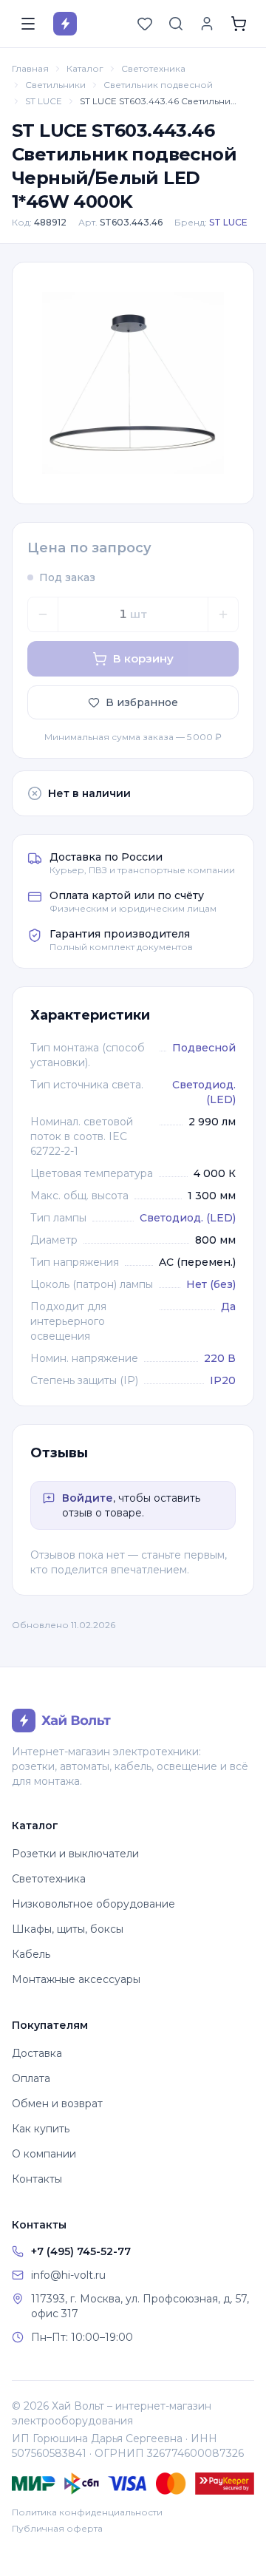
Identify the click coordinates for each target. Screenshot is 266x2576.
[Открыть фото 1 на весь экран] (133, 383)
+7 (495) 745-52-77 (81, 2251)
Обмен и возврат (57, 2104)
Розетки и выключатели (75, 1854)
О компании (44, 2154)
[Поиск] (176, 24)
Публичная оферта (57, 2528)
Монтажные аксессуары (76, 1979)
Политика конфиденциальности (87, 2512)
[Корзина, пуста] (239, 24)
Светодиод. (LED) (188, 1218)
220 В (220, 1358)
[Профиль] (207, 24)
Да (228, 1306)
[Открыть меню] (28, 24)
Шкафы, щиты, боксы (68, 1929)
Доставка (37, 2053)
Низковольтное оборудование (93, 1904)
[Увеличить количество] (223, 614)
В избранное (142, 702)
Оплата (31, 2078)
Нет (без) (211, 1284)
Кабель (31, 1954)
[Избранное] (145, 24)
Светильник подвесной (158, 85)
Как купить (41, 2129)
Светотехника (153, 68)
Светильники (55, 85)
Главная (30, 68)
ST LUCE (44, 101)
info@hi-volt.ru (68, 2275)
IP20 (223, 1380)
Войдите (88, 1498)
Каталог (85, 68)
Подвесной (204, 1048)
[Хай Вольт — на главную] (65, 24)
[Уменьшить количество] (43, 614)
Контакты (37, 2179)
